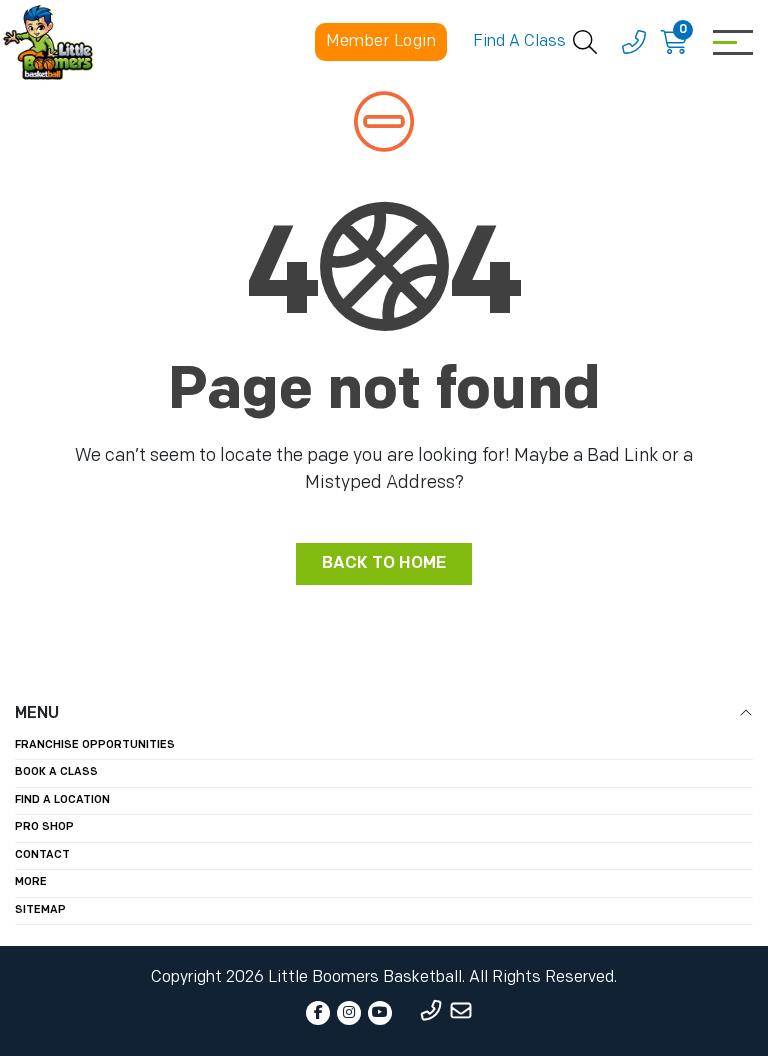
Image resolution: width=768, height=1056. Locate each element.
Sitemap (40, 910)
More (31, 882)
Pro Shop (44, 827)
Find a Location (62, 800)
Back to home (384, 563)
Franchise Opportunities (95, 745)
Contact (42, 855)
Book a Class (56, 772)
